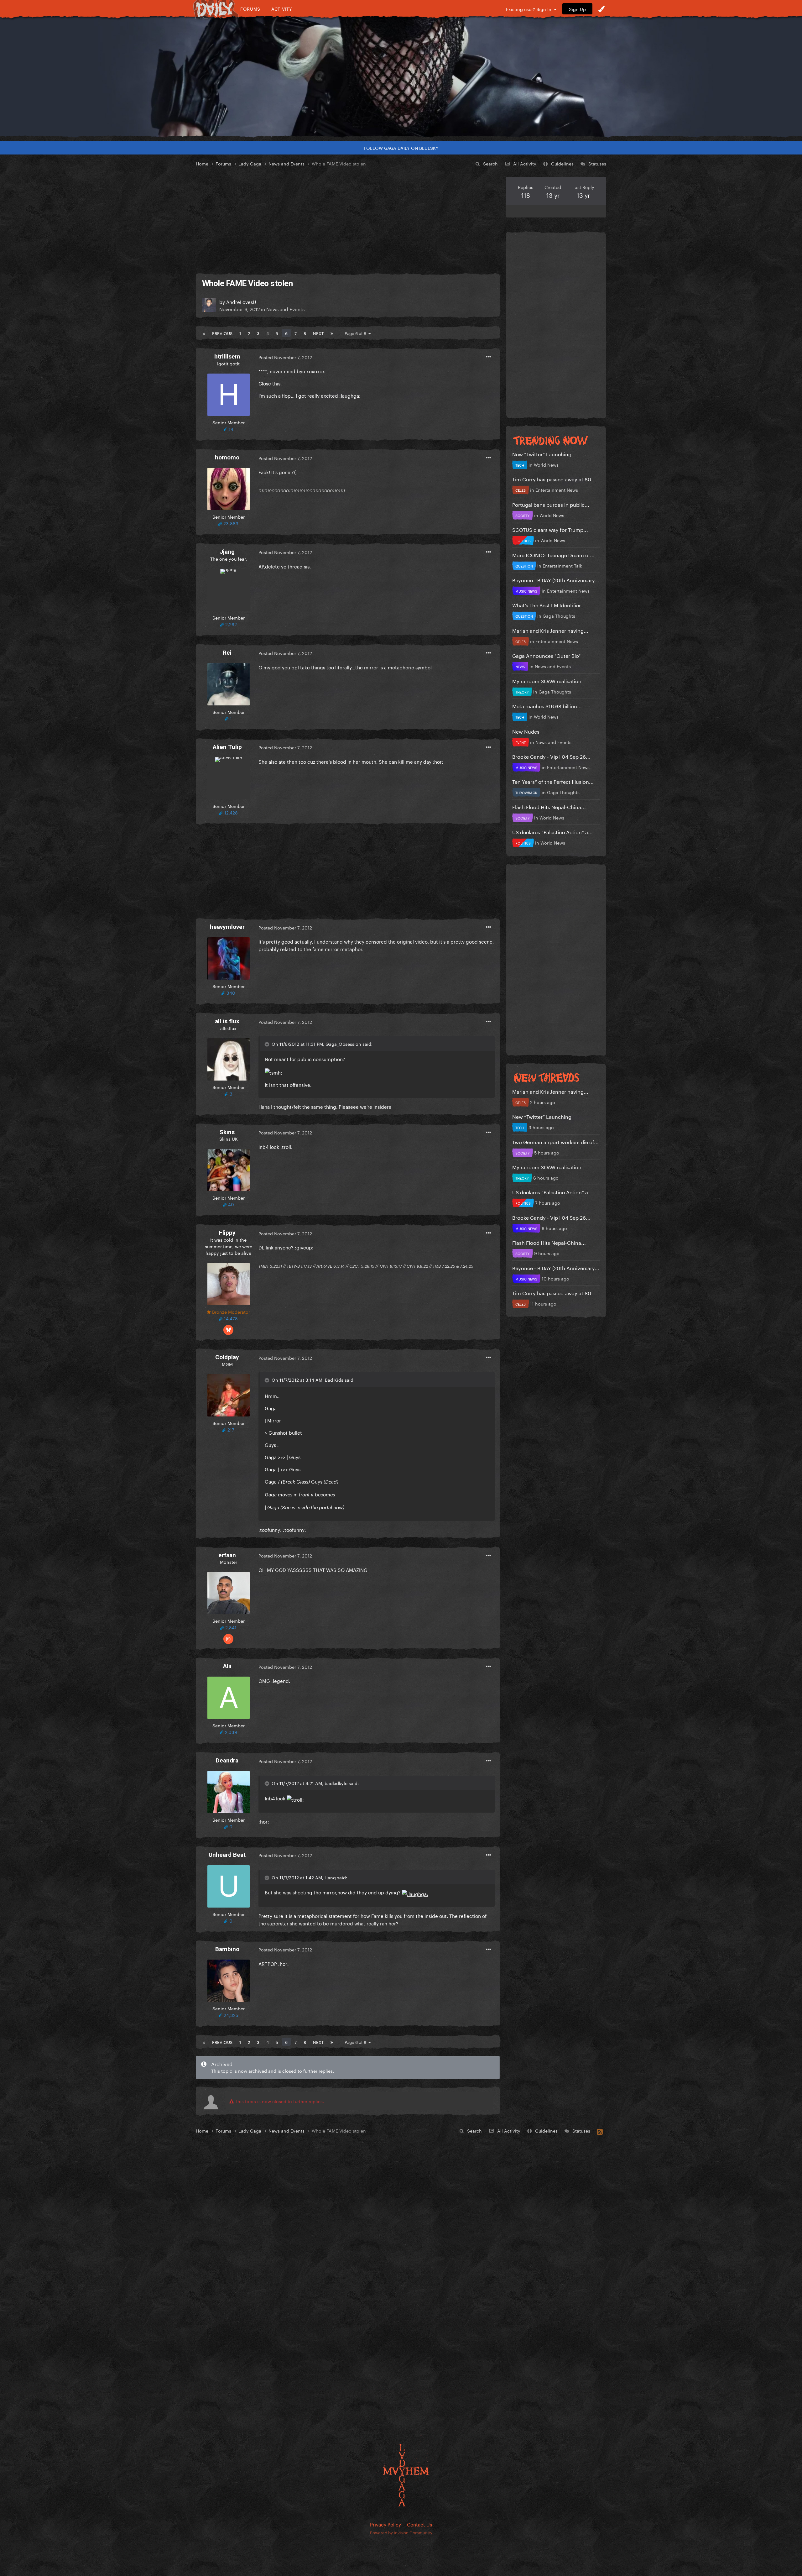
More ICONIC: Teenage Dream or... (553, 555)
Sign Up (577, 9)
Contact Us (419, 2524)
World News (546, 464)
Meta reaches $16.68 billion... (547, 706)
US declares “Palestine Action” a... (552, 832)
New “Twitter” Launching (542, 454)
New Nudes (526, 731)
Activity (282, 9)
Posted (285, 357)
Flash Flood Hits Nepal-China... (549, 806)
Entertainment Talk (562, 565)
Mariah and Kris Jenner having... (550, 630)
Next (318, 333)
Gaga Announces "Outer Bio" (546, 655)
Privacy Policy (385, 2524)
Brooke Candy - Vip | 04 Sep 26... (551, 756)
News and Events (285, 309)
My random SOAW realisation (547, 681)
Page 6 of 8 (357, 333)
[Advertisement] (348, 221)
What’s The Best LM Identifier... (549, 605)
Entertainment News (557, 490)
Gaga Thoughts (559, 615)
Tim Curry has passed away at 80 (552, 479)
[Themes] (601, 9)
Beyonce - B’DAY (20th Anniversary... (556, 580)
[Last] (332, 333)
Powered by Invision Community (401, 2532)
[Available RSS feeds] (600, 2131)
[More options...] (488, 357)
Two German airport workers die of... (555, 1141)
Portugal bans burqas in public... (551, 504)
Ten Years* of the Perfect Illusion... (553, 781)
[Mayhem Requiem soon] (401, 77)
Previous (222, 333)
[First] (204, 333)
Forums (250, 9)
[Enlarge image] (273, 1071)
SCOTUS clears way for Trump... (550, 529)
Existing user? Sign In (530, 9)
